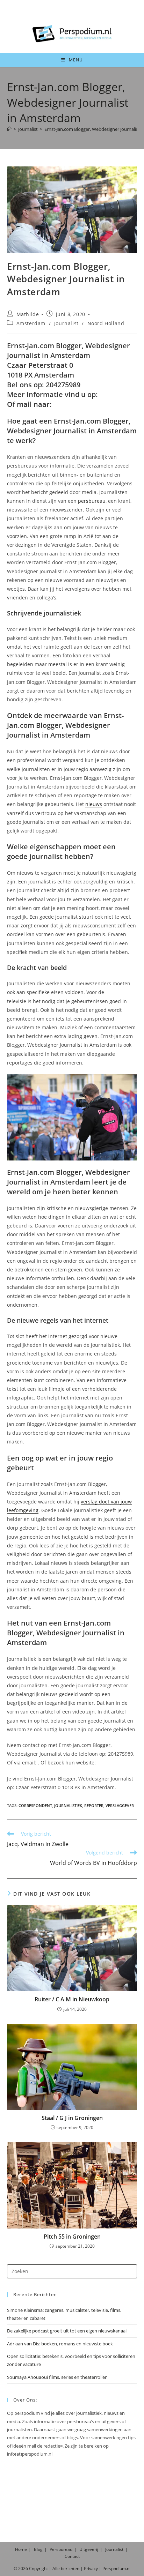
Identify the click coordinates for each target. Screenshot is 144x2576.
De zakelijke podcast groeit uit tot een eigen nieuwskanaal (67, 2331)
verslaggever (120, 1805)
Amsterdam (31, 323)
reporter (94, 1805)
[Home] (9, 129)
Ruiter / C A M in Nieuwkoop (72, 1999)
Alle (57, 2568)
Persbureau (61, 2549)
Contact (72, 2556)
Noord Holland (106, 323)
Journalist (66, 323)
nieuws (94, 804)
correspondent (35, 1805)
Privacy (91, 2568)
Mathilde (28, 314)
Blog (38, 2549)
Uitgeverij (89, 2549)
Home (21, 2549)
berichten (70, 2568)
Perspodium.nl (116, 2568)
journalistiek (68, 1805)
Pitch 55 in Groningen (72, 2237)
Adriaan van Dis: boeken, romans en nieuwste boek (60, 2344)
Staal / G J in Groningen (72, 2118)
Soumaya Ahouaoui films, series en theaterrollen (57, 2377)
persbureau (92, 501)
